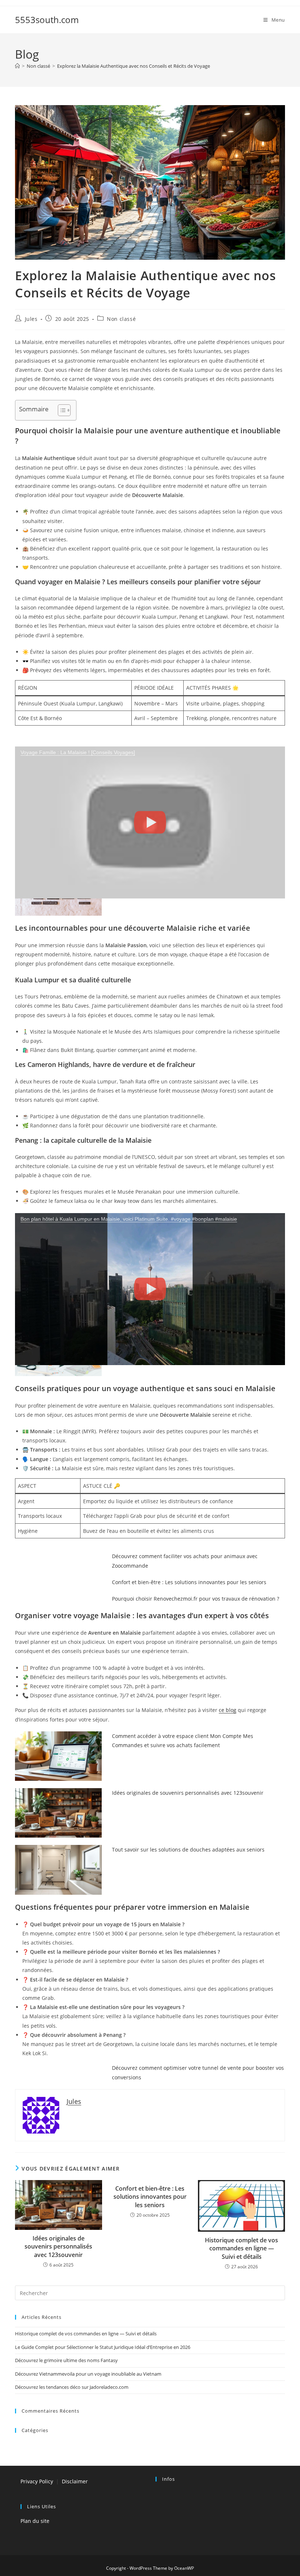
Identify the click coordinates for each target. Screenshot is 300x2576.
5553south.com (47, 20)
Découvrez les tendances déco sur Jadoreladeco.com (72, 2387)
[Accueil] (17, 66)
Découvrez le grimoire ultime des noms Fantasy (66, 2360)
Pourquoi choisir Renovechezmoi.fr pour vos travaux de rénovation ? (196, 1599)
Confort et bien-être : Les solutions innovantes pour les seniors (189, 1582)
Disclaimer (75, 2481)
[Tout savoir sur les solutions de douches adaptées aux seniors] (58, 1870)
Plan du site (35, 2521)
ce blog (228, 1710)
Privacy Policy (37, 2481)
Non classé (121, 319)
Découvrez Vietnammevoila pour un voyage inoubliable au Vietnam (88, 2374)
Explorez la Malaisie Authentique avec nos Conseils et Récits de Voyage (134, 66)
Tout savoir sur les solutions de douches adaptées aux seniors (188, 1849)
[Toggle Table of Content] (61, 410)
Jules (31, 319)
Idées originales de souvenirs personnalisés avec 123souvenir (188, 1793)
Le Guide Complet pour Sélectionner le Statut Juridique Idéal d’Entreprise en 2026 (103, 2347)
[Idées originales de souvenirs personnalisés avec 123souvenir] (58, 1813)
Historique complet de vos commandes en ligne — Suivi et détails (241, 2248)
